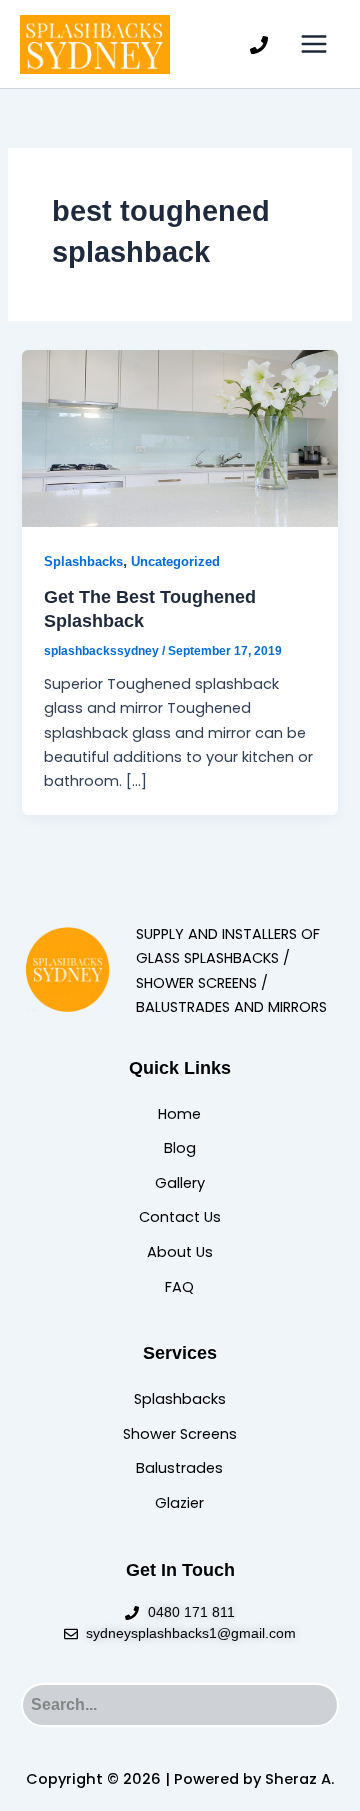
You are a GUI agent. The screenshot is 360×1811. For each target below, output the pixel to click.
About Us (180, 1252)
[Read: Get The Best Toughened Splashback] (179, 438)
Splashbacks (83, 561)
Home (179, 1114)
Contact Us (180, 1217)
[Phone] (259, 45)
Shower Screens (180, 1434)
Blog (180, 1148)
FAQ (179, 1287)
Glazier (179, 1503)
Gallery (180, 1183)
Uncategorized (175, 561)
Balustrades (179, 1468)
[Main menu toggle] (314, 44)
